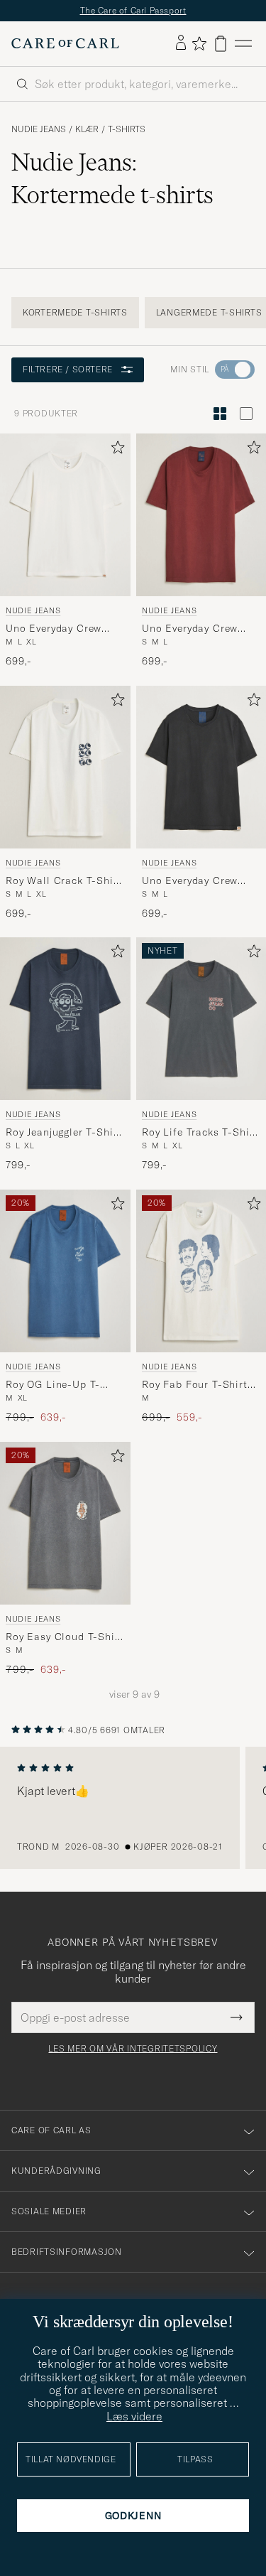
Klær (87, 129)
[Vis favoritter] (199, 43)
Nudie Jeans (39, 129)
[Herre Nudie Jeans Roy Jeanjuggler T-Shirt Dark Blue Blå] (65, 1019)
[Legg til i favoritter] (115, 450)
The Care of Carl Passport (133, 10)
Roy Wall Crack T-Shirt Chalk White (63, 880)
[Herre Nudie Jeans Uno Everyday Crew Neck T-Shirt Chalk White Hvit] (65, 515)
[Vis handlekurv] (221, 44)
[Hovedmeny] (243, 44)
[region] (133, 1808)
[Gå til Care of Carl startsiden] (65, 43)
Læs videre (134, 2416)
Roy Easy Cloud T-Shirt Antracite (64, 1637)
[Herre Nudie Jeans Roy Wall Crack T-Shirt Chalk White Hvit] (65, 767)
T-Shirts (127, 129)
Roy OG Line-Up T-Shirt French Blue (53, 1385)
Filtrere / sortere (68, 369)
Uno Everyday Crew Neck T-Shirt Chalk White (54, 628)
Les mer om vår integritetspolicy (133, 2049)
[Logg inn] (181, 43)
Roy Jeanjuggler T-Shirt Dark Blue (63, 1133)
